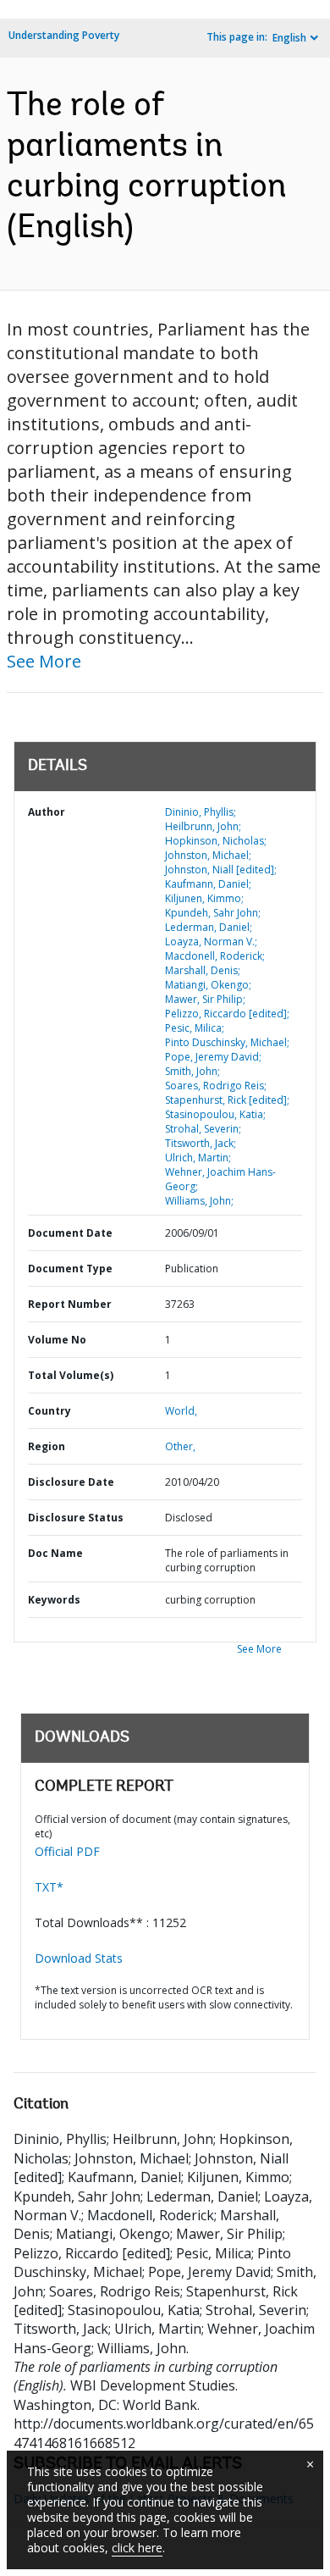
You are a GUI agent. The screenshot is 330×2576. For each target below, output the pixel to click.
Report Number (70, 1304)
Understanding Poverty (64, 35)
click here (137, 2548)
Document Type (70, 1269)
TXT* (49, 1887)
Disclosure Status (76, 1518)
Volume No (57, 1340)
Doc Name (55, 1553)
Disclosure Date (71, 1482)
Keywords (54, 1600)
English (289, 38)
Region (47, 1446)
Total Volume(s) (71, 1375)
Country (49, 1411)
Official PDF (67, 1851)
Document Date (70, 1233)
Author (47, 812)
